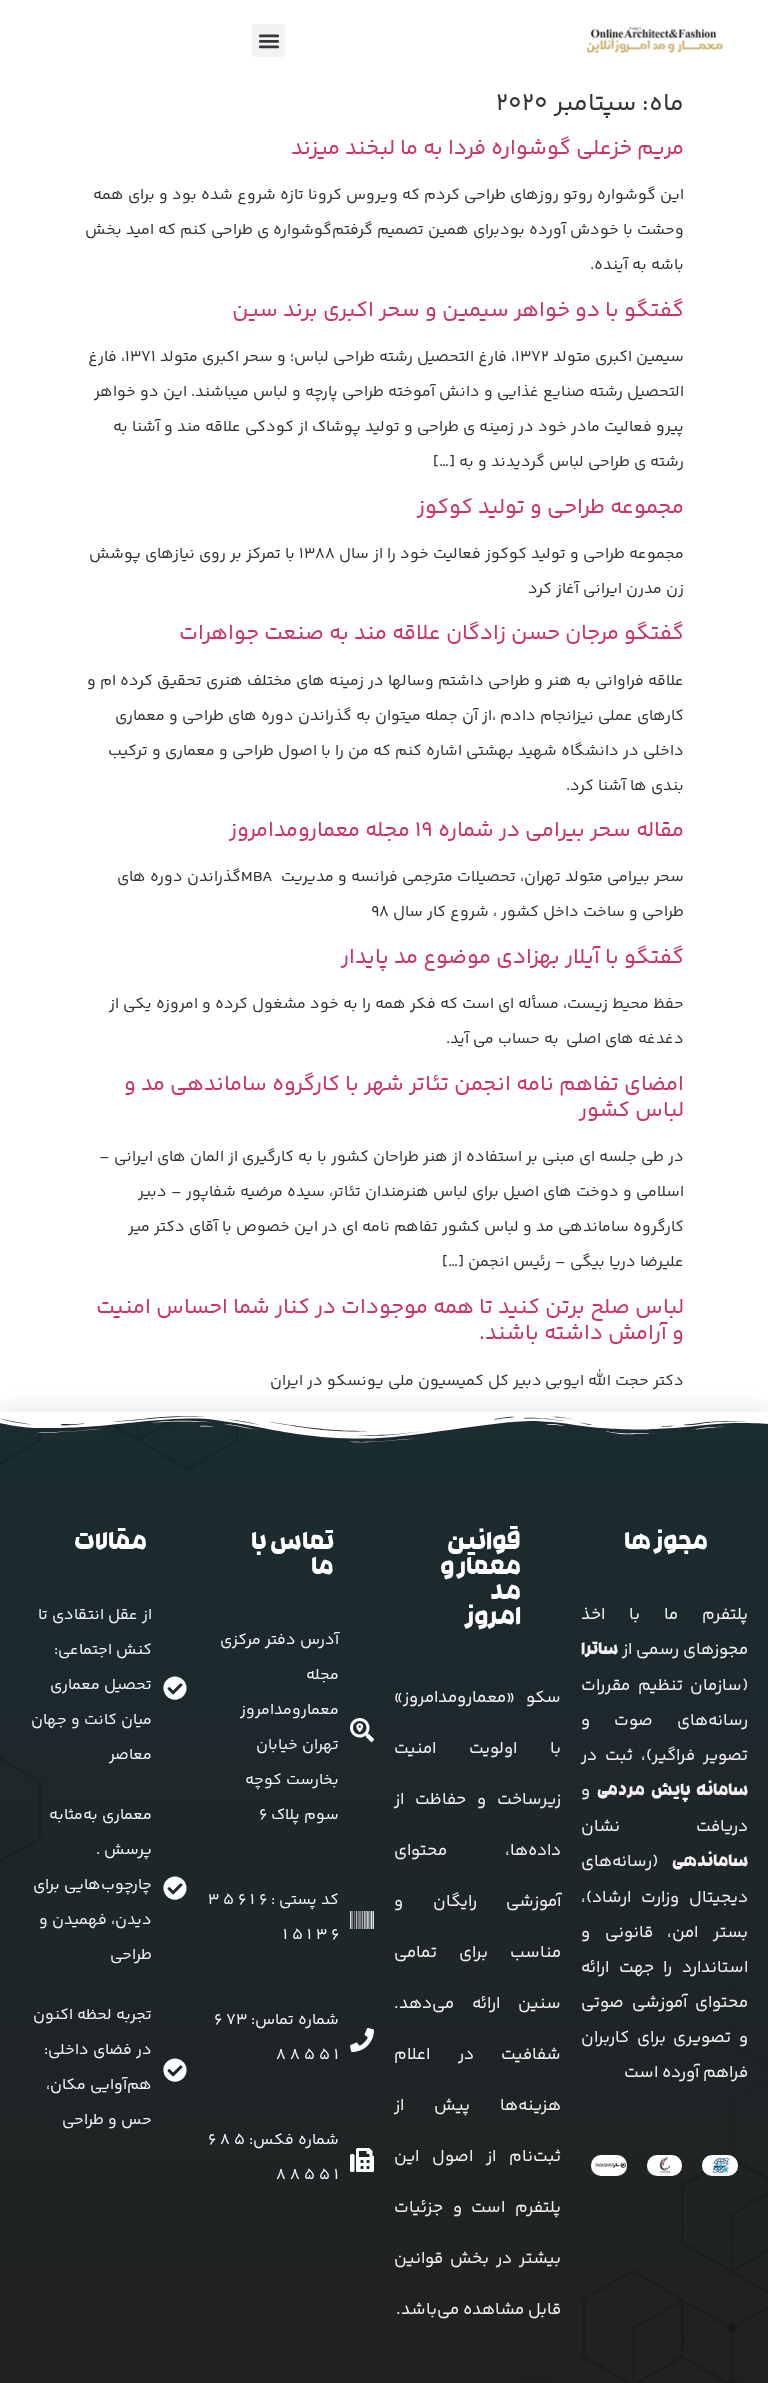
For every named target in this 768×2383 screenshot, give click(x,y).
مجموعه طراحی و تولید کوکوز (550, 508)
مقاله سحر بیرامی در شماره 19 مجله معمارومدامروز (456, 831)
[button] (268, 40)
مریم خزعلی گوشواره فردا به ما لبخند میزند (487, 149)
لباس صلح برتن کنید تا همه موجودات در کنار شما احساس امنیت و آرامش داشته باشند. (390, 1321)
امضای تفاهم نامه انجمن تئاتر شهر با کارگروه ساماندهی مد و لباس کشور (404, 1098)
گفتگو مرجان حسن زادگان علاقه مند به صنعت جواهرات (431, 634)
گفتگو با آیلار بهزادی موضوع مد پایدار (512, 958)
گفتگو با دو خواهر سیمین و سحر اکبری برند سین (458, 311)
